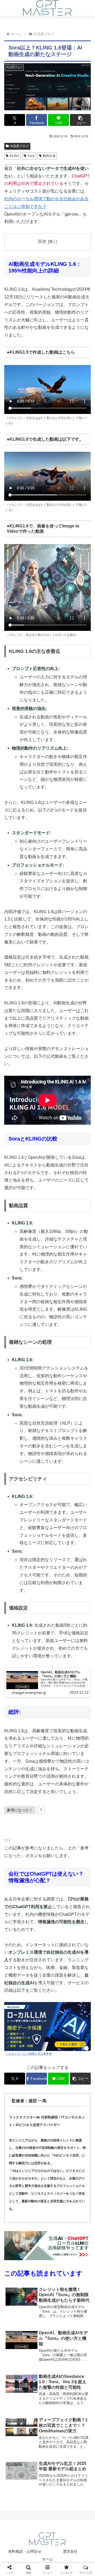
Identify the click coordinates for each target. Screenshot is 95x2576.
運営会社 (70, 2551)
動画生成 (49, 156)
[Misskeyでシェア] (79, 1798)
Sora (31, 156)
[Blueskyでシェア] (58, 1798)
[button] (80, 120)
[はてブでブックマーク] (58, 1813)
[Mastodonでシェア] (37, 1798)
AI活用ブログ (19, 146)
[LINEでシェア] (79, 1813)
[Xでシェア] (16, 1798)
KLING (15, 156)
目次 (42, 241)
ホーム (47, 2559)
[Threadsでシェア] (37, 1813)
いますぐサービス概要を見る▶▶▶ (29, 2054)
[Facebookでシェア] (16, 1813)
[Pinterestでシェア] (26, 1828)
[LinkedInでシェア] (47, 1828)
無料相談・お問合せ (25, 2551)
